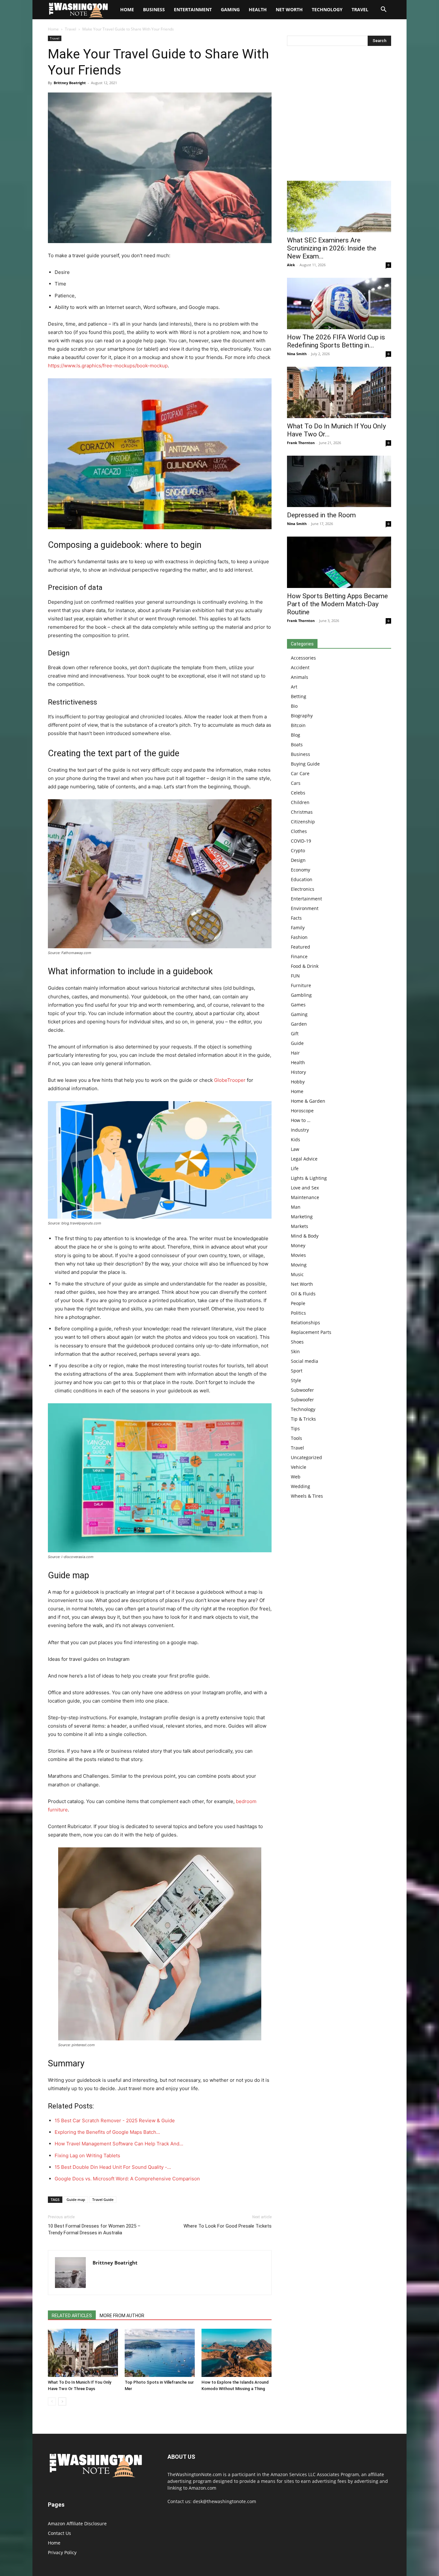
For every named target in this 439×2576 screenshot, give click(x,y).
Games (298, 1005)
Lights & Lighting (309, 1178)
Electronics (303, 889)
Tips (295, 1428)
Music (297, 1274)
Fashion (299, 937)
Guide (297, 1043)
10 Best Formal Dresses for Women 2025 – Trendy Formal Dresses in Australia (94, 2229)
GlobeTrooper (230, 1080)
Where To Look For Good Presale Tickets (228, 2226)
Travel (360, 9)
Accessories (303, 658)
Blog (296, 735)
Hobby (298, 1082)
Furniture (301, 985)
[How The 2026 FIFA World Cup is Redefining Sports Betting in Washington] (339, 303)
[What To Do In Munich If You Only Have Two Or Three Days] (83, 2353)
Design (298, 860)
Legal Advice (304, 1159)
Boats (297, 745)
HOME (127, 9)
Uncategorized (306, 1457)
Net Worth (289, 9)
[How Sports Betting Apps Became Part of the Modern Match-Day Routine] (339, 562)
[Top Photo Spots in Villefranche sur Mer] (160, 2353)
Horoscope (302, 1111)
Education (302, 879)
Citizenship (303, 822)
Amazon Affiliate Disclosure (77, 2523)
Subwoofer (302, 1390)
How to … (301, 1120)
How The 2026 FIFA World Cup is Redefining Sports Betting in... (336, 341)
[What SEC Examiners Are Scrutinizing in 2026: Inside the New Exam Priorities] (339, 206)
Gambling (301, 995)
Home (53, 29)
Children (300, 802)
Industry (300, 1130)
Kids (296, 1139)
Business (154, 9)
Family (298, 928)
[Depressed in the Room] (339, 481)
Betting (299, 696)
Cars (296, 783)
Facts (296, 918)
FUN (295, 976)
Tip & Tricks (303, 1419)
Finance (299, 956)
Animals (300, 677)
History (298, 1072)
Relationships (305, 1323)
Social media (305, 1361)
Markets (300, 1226)
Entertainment (193, 9)
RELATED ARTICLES (72, 2316)
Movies (298, 1255)
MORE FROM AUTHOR (122, 2316)
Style (296, 1380)
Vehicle (299, 1467)
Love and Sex (305, 1188)
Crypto (298, 850)
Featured (300, 947)
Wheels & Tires (307, 1496)
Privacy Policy (62, 2552)
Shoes (297, 1342)
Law (295, 1149)
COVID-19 (301, 841)
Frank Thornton (301, 443)
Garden (299, 1024)
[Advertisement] (339, 115)
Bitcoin (298, 725)
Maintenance (305, 1197)
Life (295, 1168)
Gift (295, 1034)
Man (296, 1207)
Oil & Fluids (303, 1294)
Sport (297, 1371)
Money (298, 1245)
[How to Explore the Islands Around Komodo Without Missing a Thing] (237, 2353)
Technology (327, 9)
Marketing (302, 1217)
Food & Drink (305, 966)
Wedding (300, 1486)
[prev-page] (52, 2401)
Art (294, 687)
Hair (295, 1053)
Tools (296, 1438)
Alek (291, 265)
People (298, 1303)
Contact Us (59, 2533)
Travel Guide (103, 2199)
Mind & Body (305, 1236)
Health (258, 9)
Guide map (76, 2199)
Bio (294, 706)
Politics (298, 1313)
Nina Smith (297, 354)
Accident (300, 667)
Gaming (230, 9)
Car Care (300, 773)
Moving (299, 1265)
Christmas (302, 812)
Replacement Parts (311, 1332)
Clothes (299, 831)
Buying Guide (305, 764)
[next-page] (62, 2401)
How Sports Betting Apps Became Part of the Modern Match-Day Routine (337, 604)
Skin (295, 1351)
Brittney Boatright (70, 83)
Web (296, 1477)
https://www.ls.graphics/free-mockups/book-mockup (108, 366)
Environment (305, 908)
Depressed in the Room (321, 515)
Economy (300, 870)
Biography (302, 716)
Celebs (298, 793)
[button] (383, 10)
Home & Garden (308, 1101)
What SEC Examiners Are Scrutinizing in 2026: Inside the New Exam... (332, 248)
